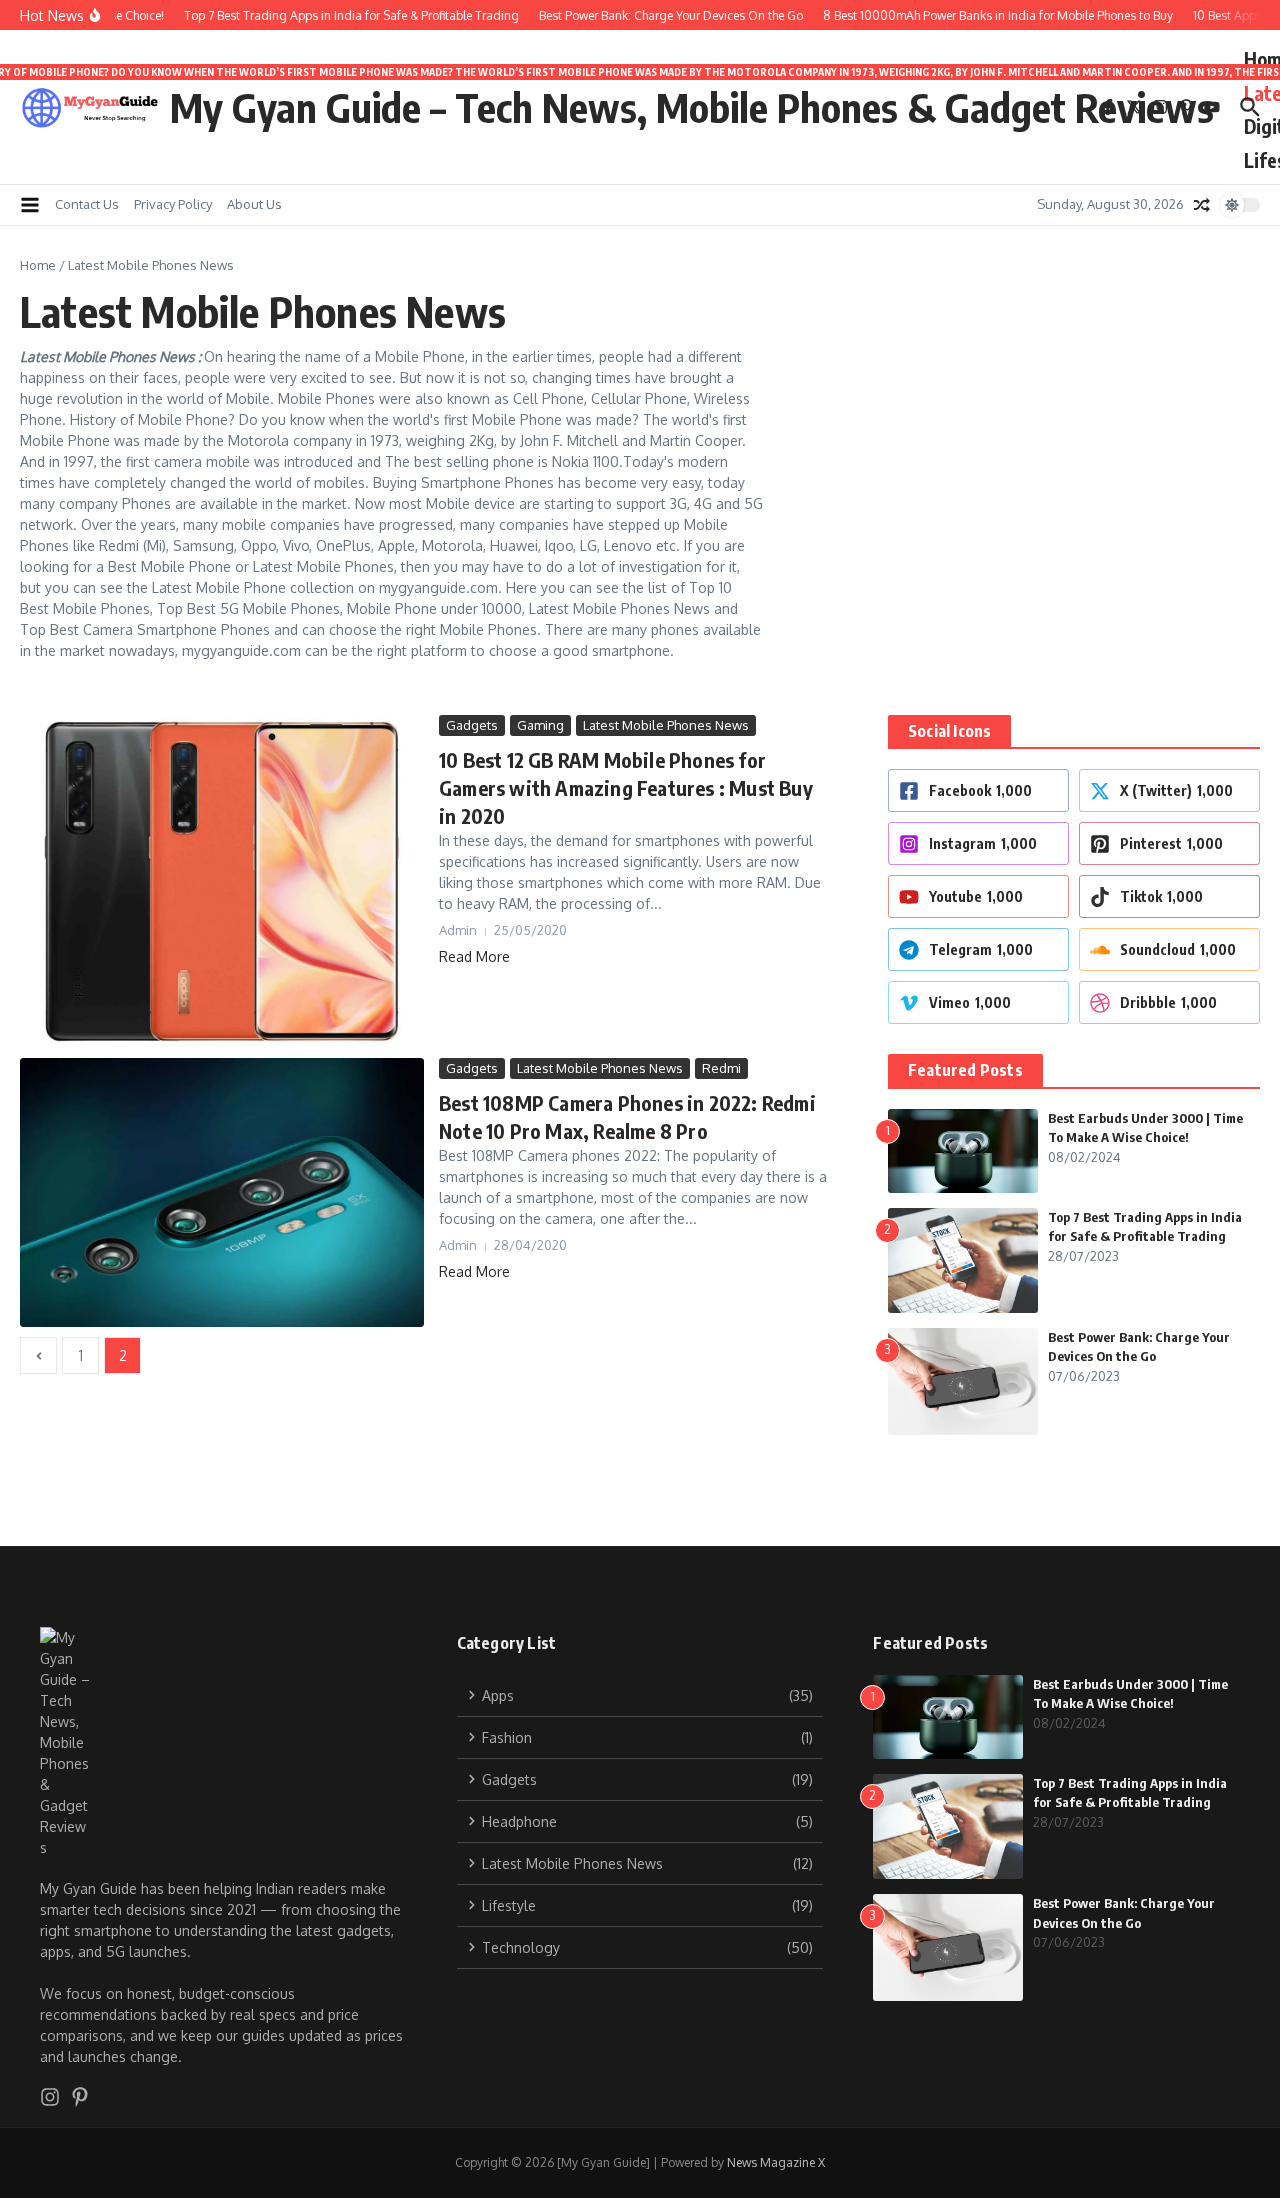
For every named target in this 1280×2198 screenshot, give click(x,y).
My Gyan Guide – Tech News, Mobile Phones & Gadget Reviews (692, 107)
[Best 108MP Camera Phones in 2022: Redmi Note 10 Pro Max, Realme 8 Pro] (222, 1192)
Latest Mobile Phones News (666, 725)
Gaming (540, 725)
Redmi (721, 1068)
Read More (474, 956)
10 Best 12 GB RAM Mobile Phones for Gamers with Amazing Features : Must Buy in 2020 (626, 787)
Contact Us (87, 204)
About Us (254, 204)
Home (38, 265)
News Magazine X (776, 2162)
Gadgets (472, 725)
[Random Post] (1202, 205)
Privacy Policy (173, 204)
